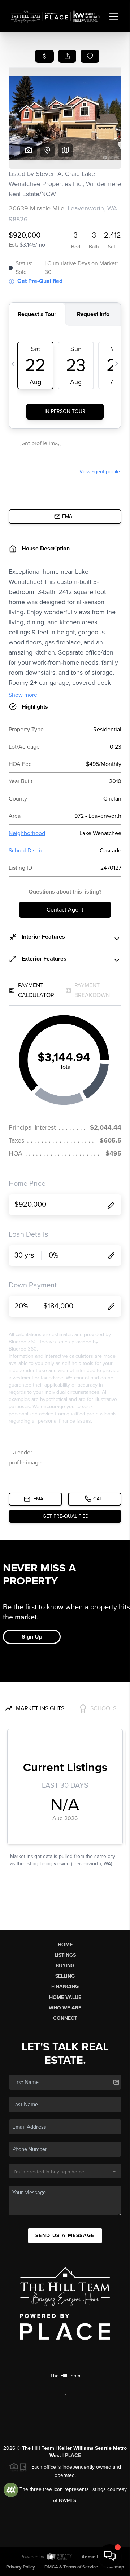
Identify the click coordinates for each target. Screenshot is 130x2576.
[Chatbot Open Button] (110, 2556)
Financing (65, 1987)
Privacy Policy (21, 2567)
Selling (65, 1976)
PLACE (73, 2455)
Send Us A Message (65, 2236)
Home (65, 1945)
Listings (65, 1955)
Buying (65, 1966)
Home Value (65, 1997)
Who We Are (65, 2008)
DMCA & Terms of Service (71, 2567)
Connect (65, 2018)
